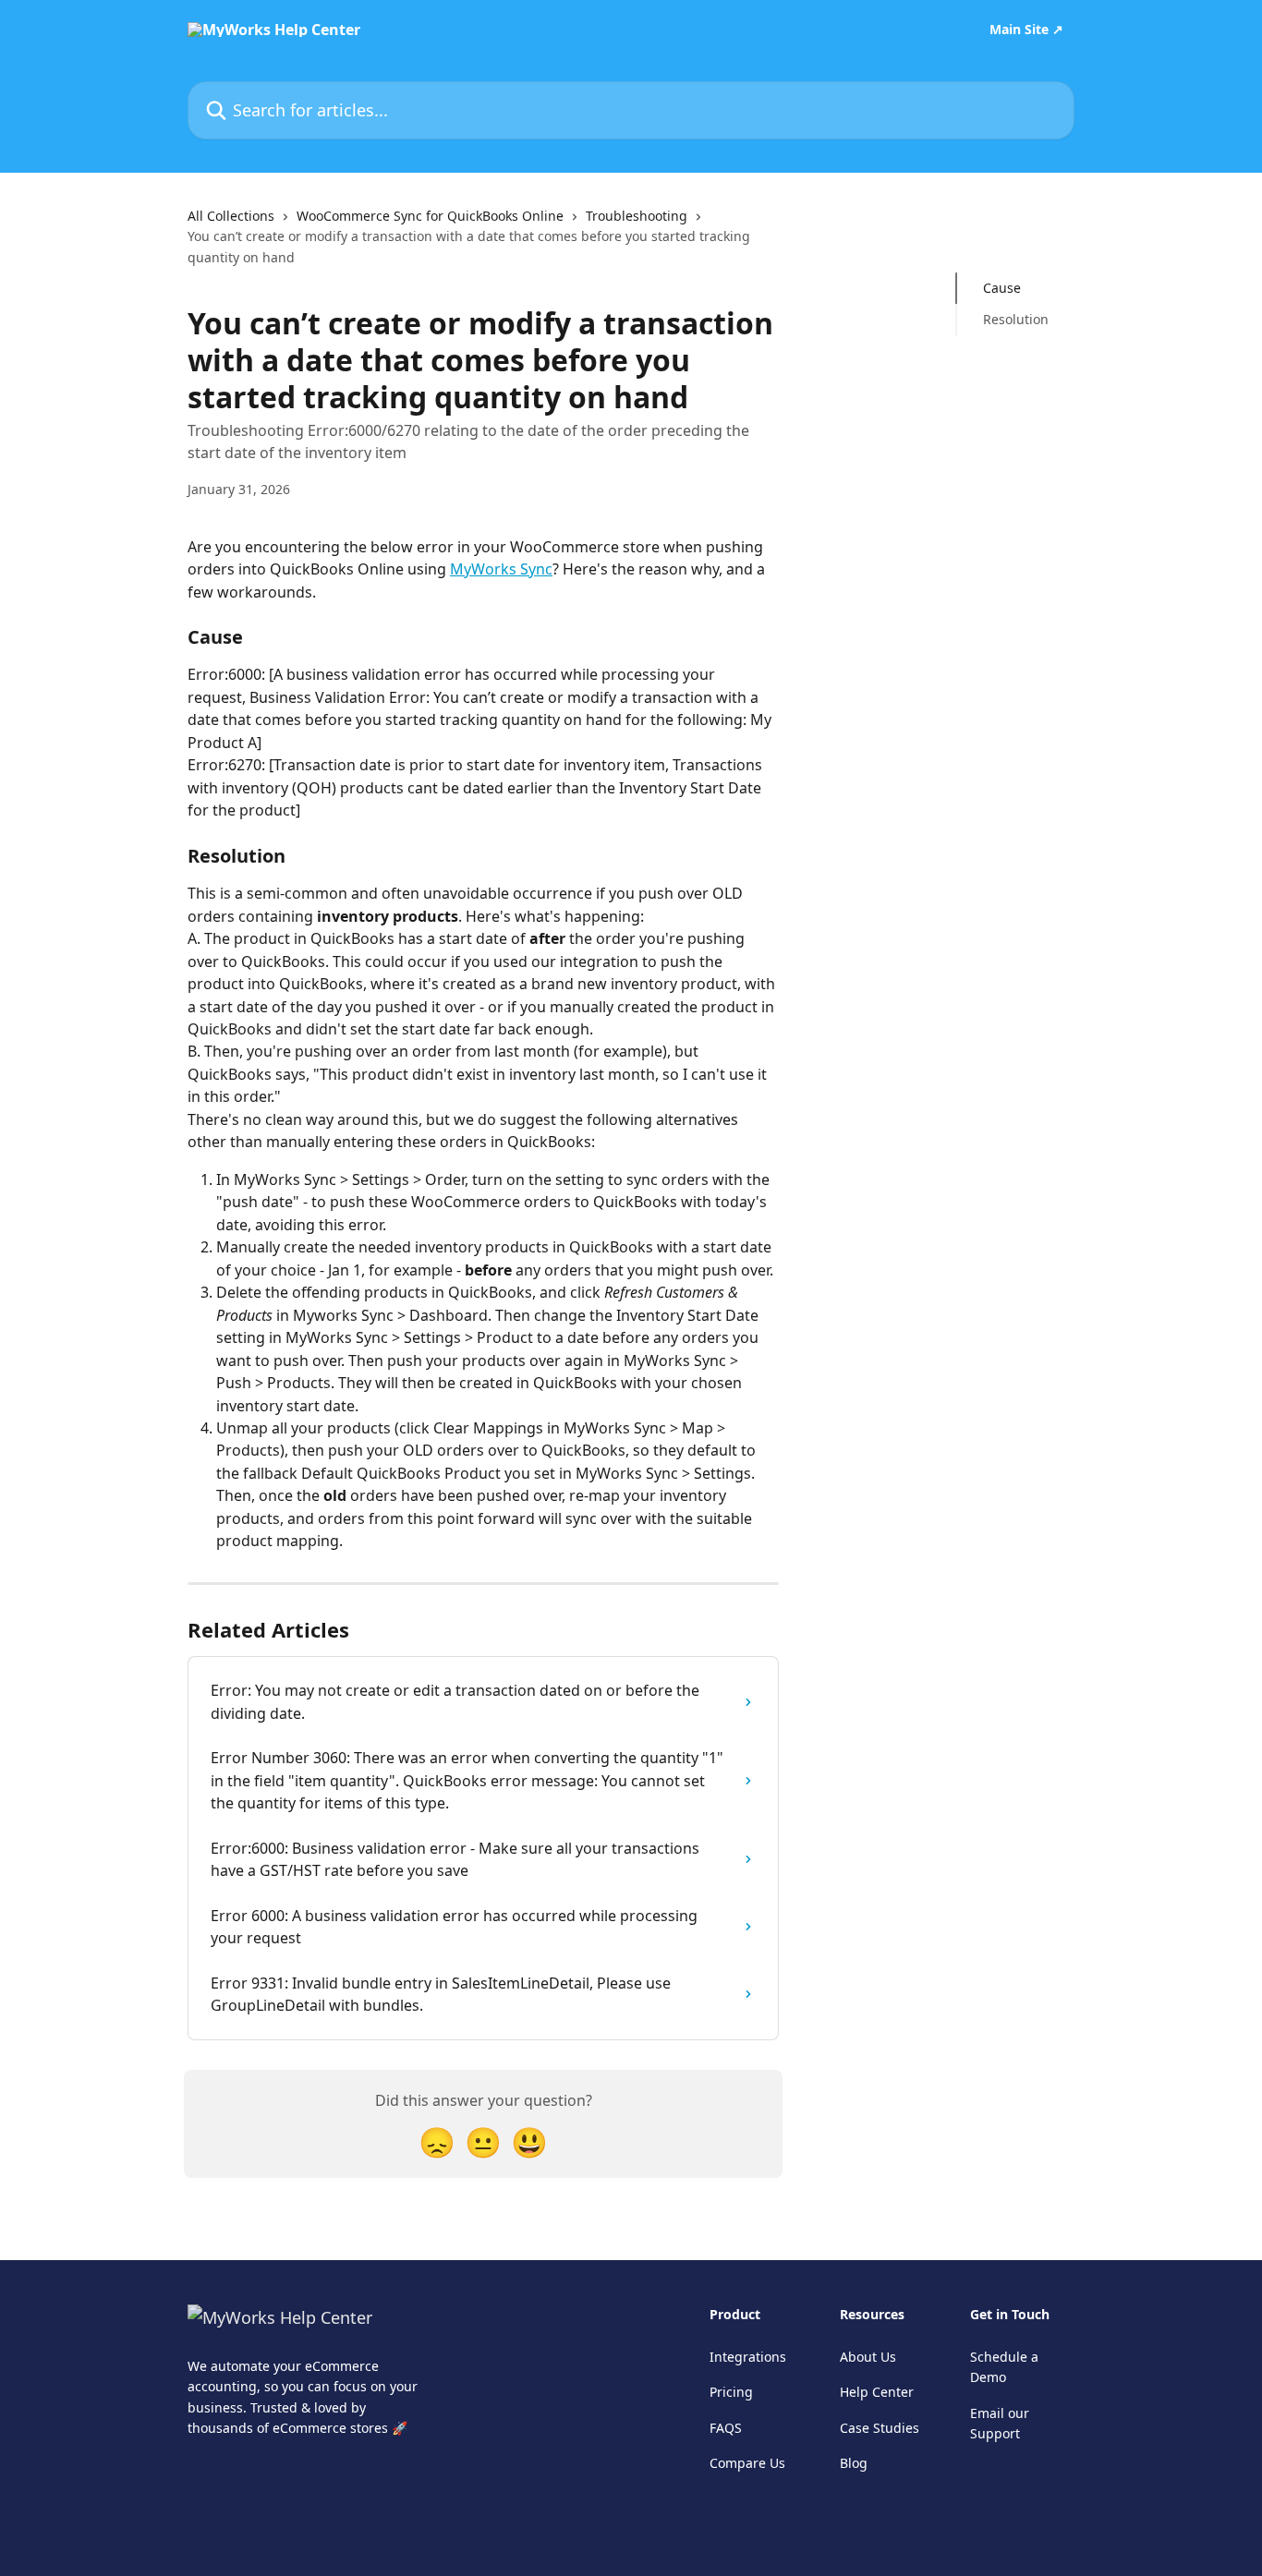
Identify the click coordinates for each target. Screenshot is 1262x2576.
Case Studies (880, 2428)
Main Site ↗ (1026, 30)
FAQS (726, 2428)
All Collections (231, 216)
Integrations (748, 2357)
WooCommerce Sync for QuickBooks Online (430, 216)
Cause (1002, 288)
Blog (854, 2463)
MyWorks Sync (501, 569)
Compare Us (747, 2463)
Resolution (1016, 319)
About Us (868, 2357)
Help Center (877, 2392)
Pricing (731, 2392)
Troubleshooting (637, 216)
